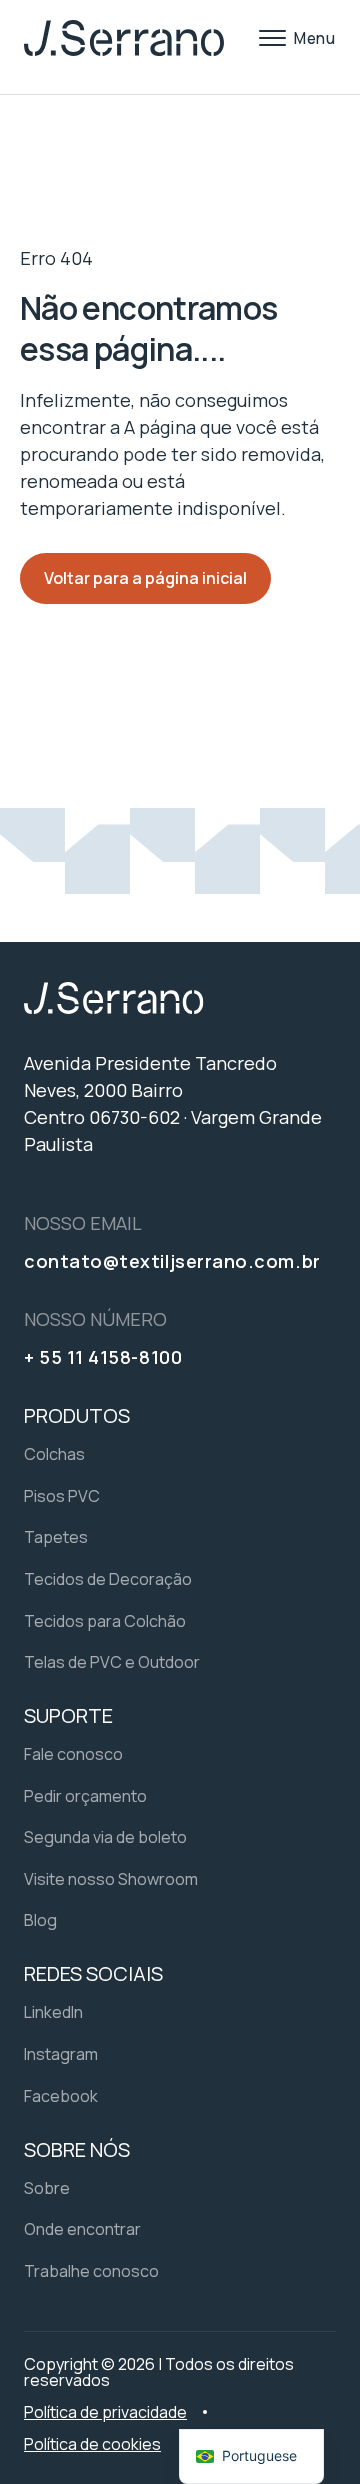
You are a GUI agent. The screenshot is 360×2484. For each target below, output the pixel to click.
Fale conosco (73, 1754)
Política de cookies (92, 2444)
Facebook (61, 2096)
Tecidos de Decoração (108, 1579)
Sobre (47, 2188)
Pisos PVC (62, 1496)
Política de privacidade (105, 2412)
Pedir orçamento (85, 1796)
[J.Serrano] (124, 38)
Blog (40, 1920)
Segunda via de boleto (105, 1837)
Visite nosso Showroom (111, 1879)
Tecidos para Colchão (105, 1621)
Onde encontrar (82, 2229)
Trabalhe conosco (91, 2271)
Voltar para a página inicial (145, 578)
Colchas (54, 1454)
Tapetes (56, 1537)
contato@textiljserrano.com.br (172, 1261)
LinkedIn (53, 2012)
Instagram (61, 2054)
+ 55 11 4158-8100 (103, 1357)
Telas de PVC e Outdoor (112, 1662)
